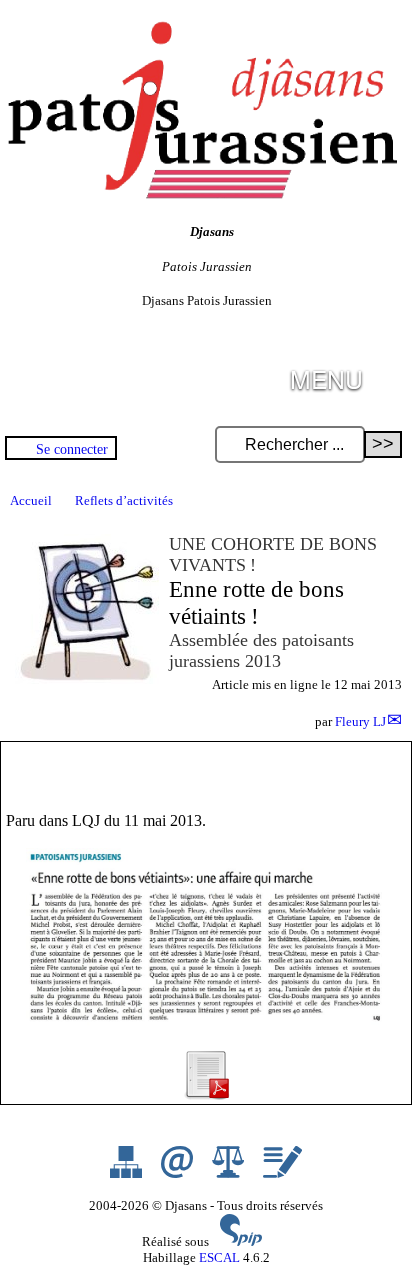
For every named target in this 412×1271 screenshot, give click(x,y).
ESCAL (219, 1257)
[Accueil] (200, 194)
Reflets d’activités (124, 500)
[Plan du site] (127, 1173)
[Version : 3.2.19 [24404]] (241, 1241)
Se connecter (72, 449)
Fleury (360, 721)
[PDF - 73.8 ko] (206, 1094)
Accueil (31, 500)
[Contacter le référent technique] (178, 1173)
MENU (326, 378)
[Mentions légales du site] (229, 1173)
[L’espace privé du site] (282, 1173)
